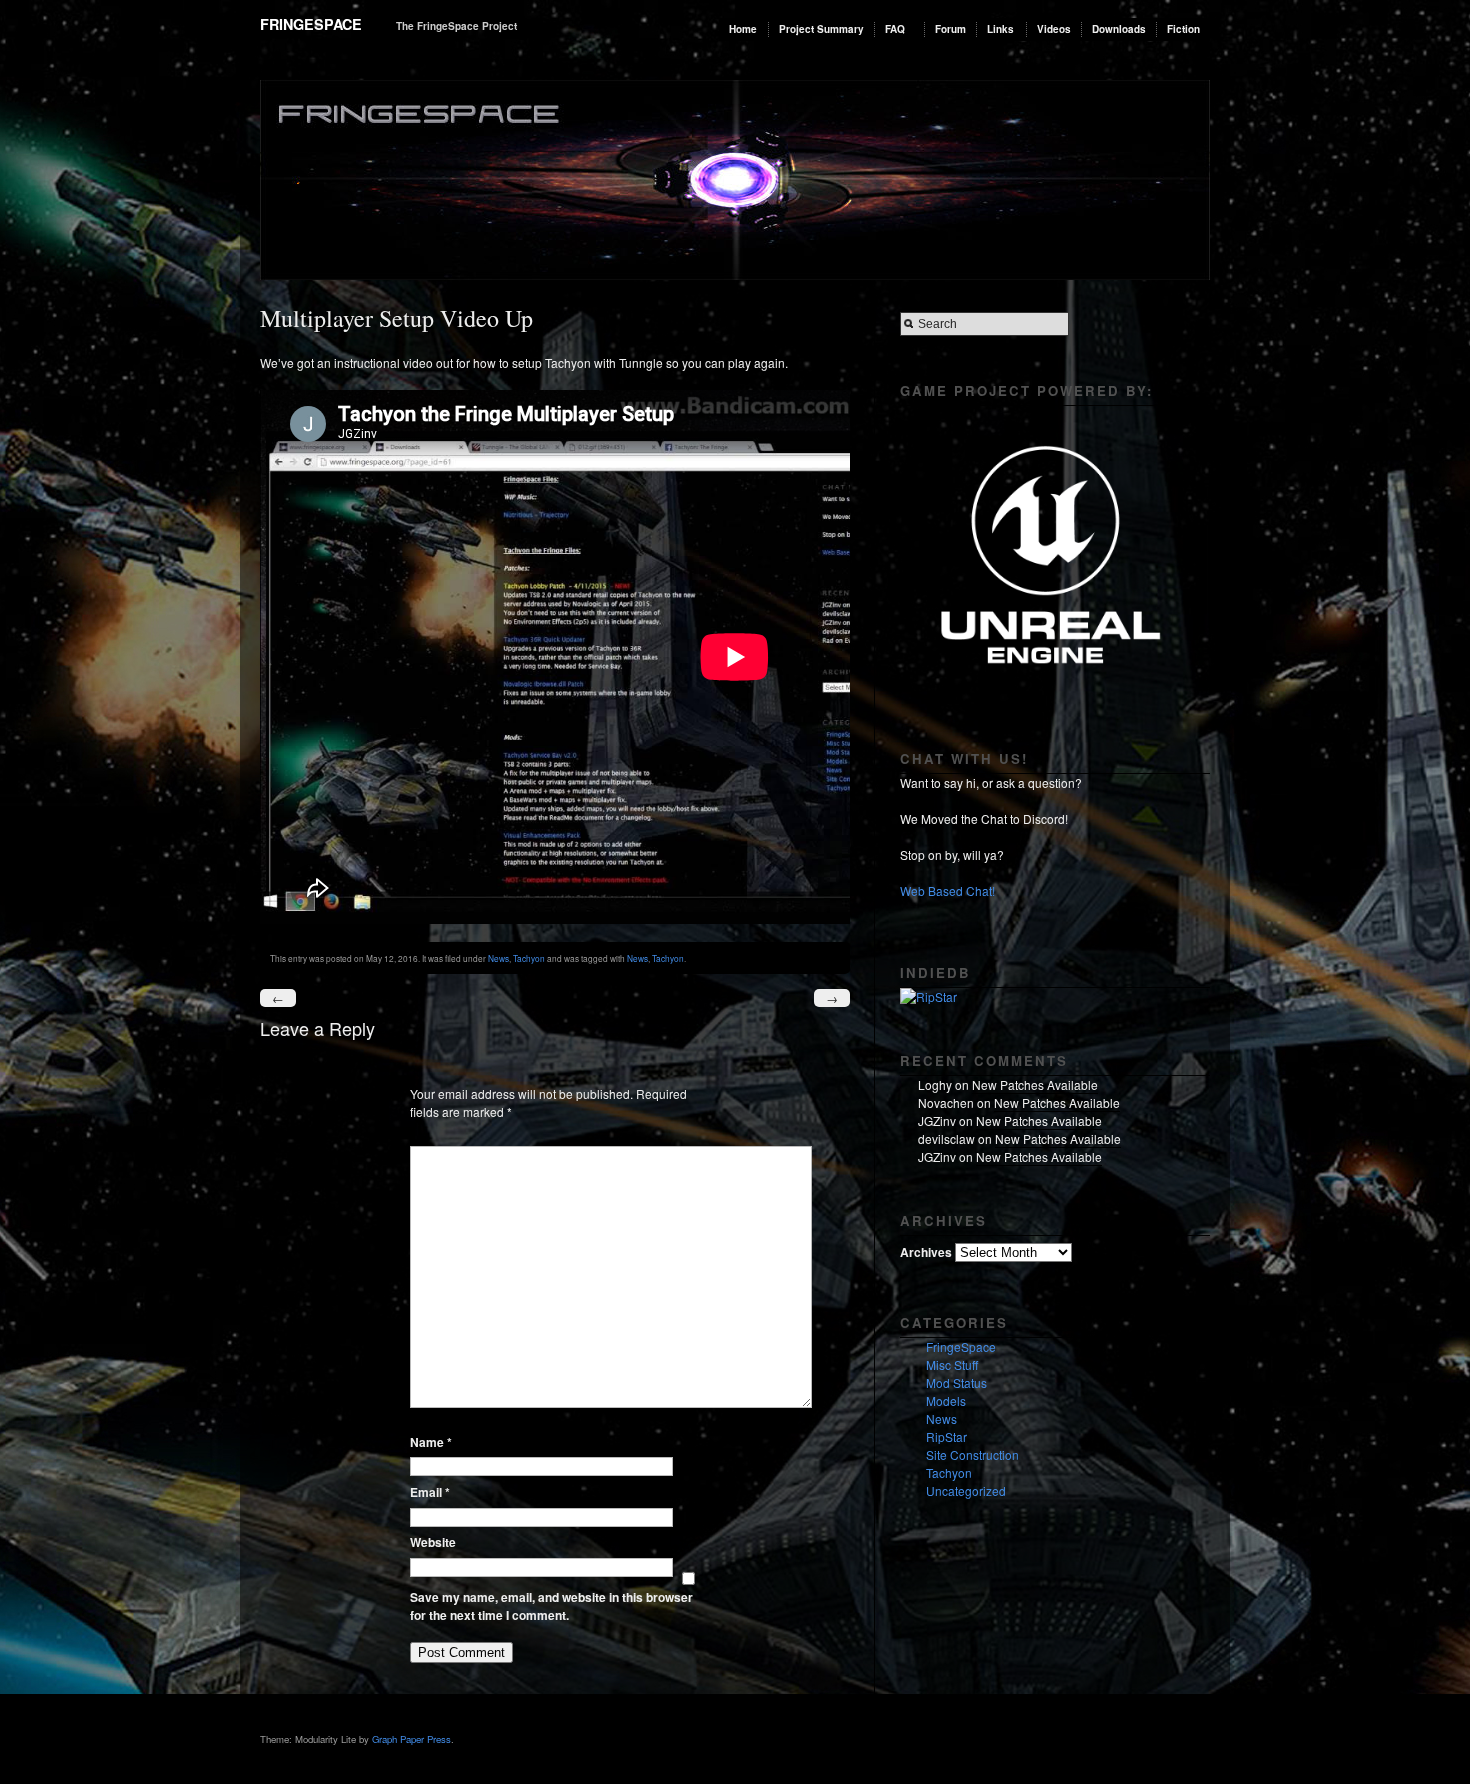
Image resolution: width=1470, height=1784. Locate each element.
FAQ (895, 29)
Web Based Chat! (947, 890)
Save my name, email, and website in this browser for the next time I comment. (551, 1606)
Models (946, 1400)
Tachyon (529, 958)
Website (433, 1542)
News (498, 958)
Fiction (1183, 29)
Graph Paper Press (411, 1739)
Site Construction (972, 1454)
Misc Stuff (952, 1364)
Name (431, 1442)
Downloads (1119, 29)
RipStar (946, 1436)
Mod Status (956, 1382)
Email (430, 1492)
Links (1000, 29)
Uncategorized (966, 1490)
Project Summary (821, 29)
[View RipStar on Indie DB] (928, 996)
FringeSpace (311, 24)
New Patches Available (1035, 1084)
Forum (950, 29)
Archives (926, 1252)
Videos (1054, 29)
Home (743, 29)
